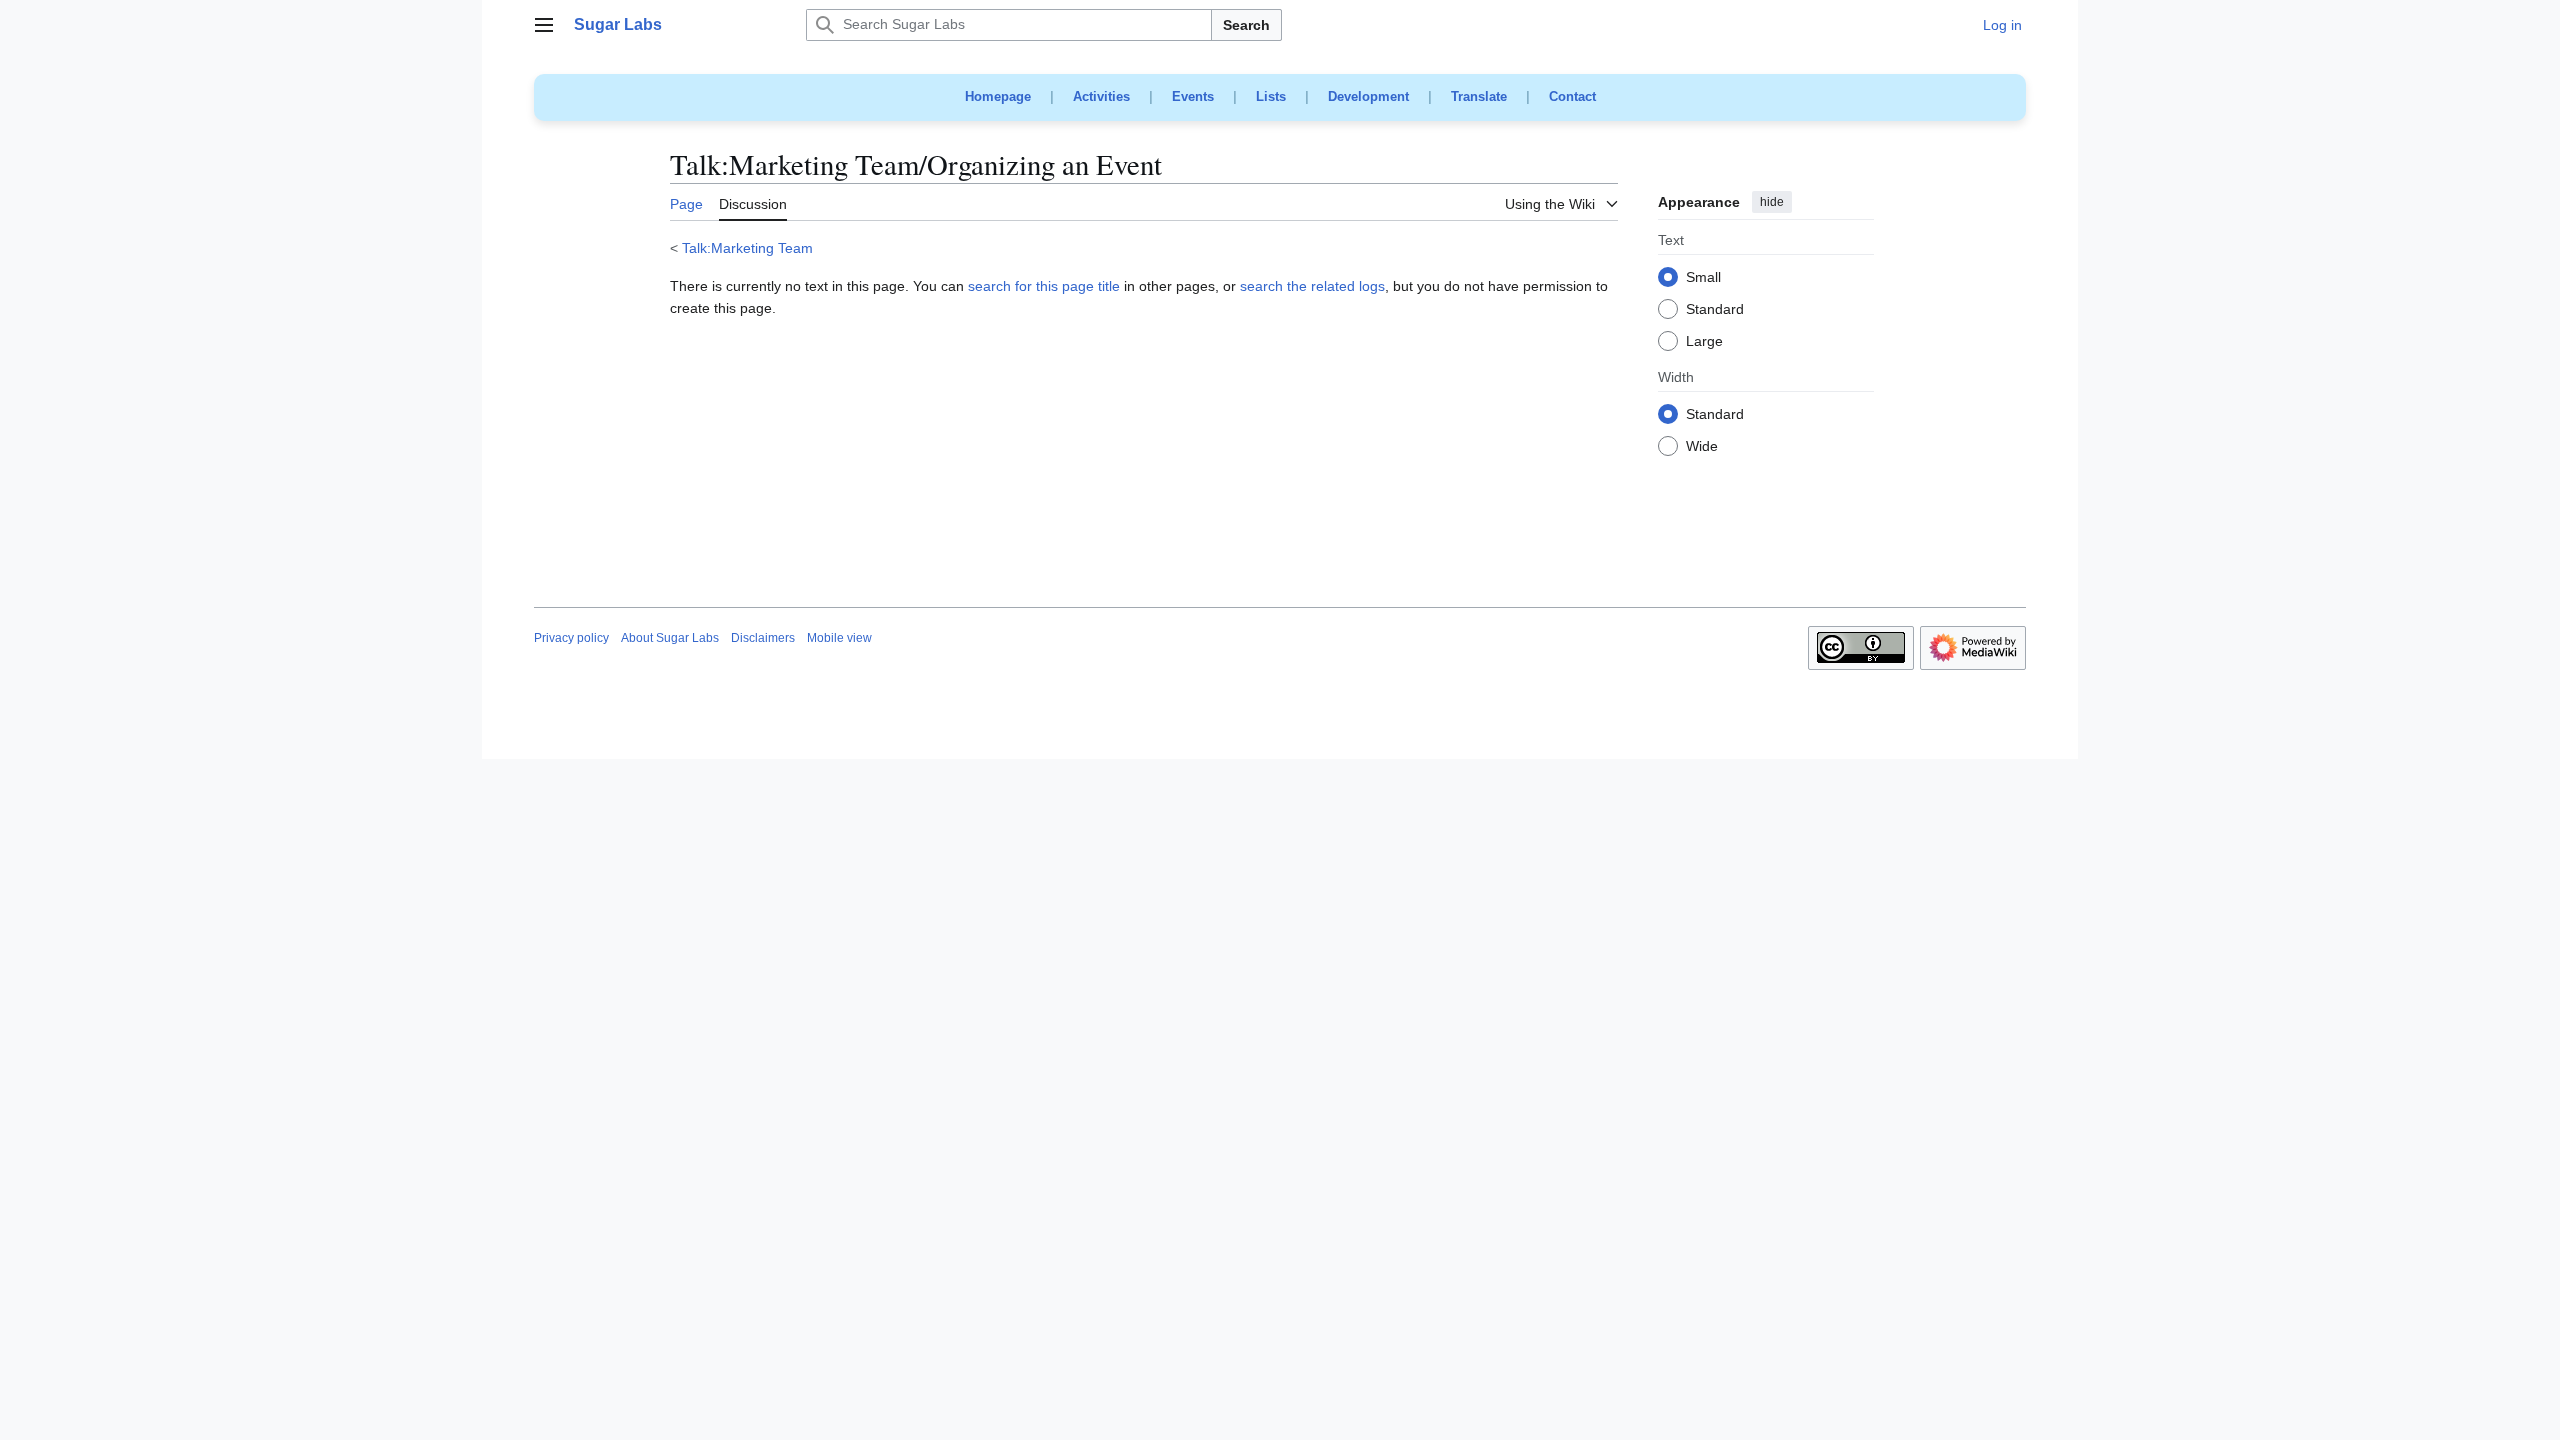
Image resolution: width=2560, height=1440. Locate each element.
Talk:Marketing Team (747, 248)
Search (1246, 25)
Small (1703, 278)
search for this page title (1044, 286)
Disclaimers (763, 638)
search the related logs (1312, 286)
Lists (1271, 96)
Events (1193, 96)
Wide (1702, 447)
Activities (1101, 96)
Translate (1479, 96)
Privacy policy (571, 638)
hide (1772, 202)
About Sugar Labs (670, 638)
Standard (1715, 310)
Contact (1572, 96)
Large (1704, 342)
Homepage (998, 96)
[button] (544, 25)
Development (1368, 96)
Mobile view (839, 638)
